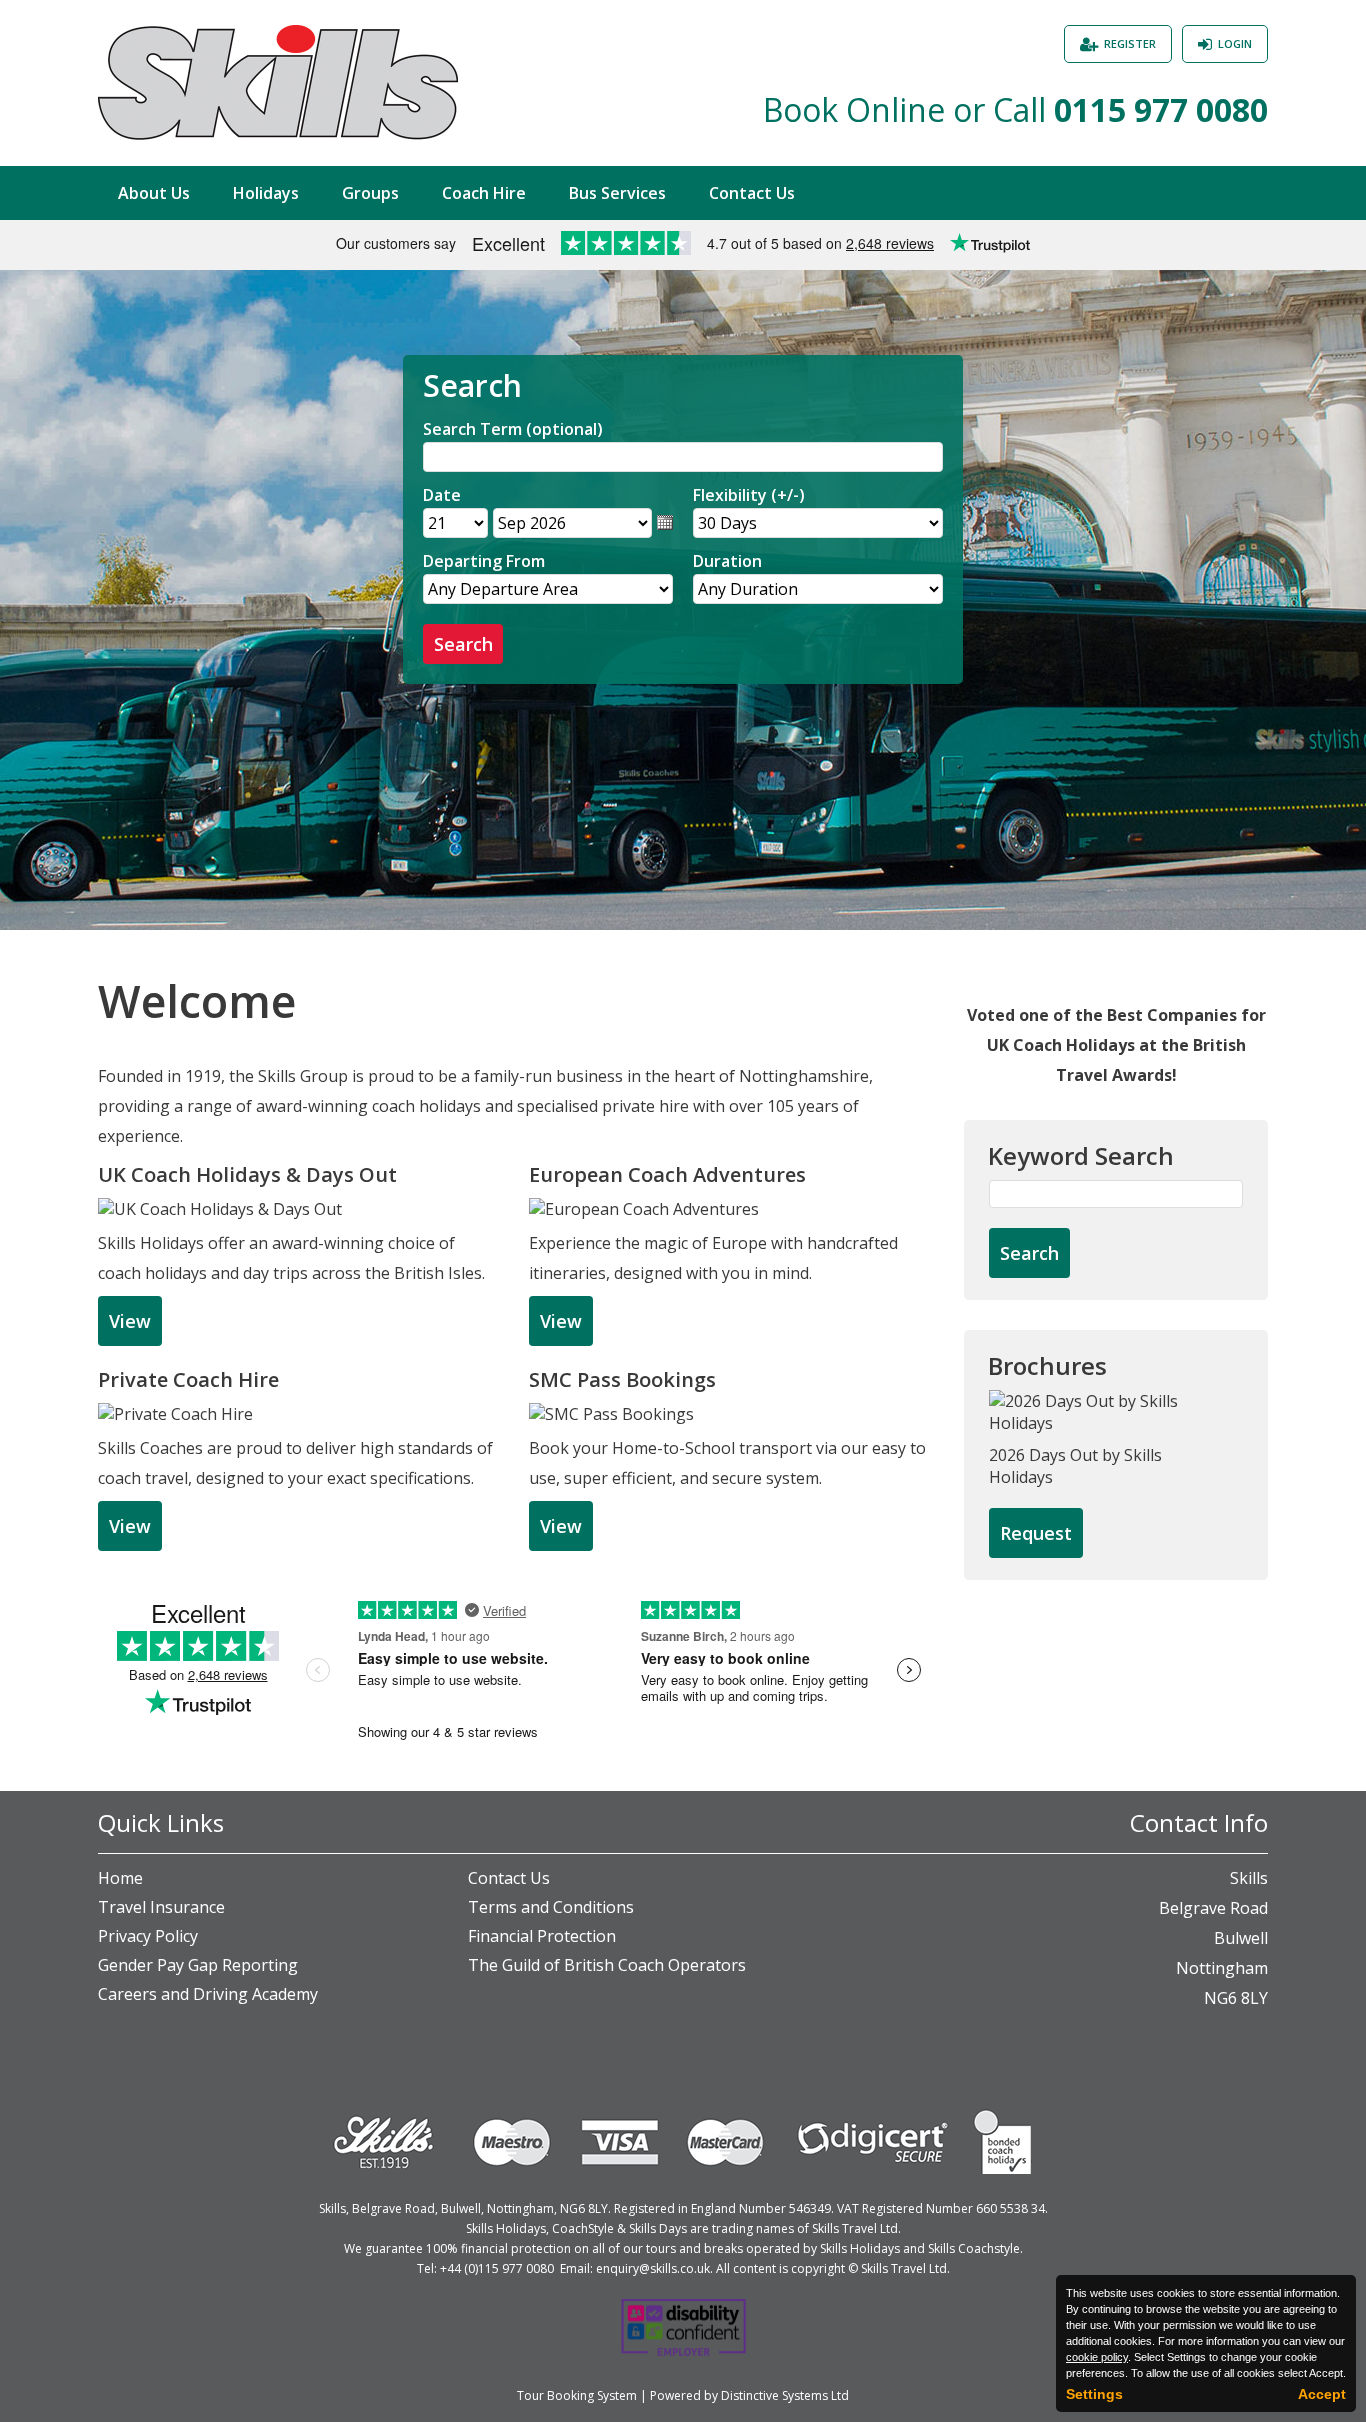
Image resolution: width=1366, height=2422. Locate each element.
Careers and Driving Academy (208, 1994)
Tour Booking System (577, 2395)
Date (442, 495)
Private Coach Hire (188, 1379)
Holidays (266, 193)
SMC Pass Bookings (622, 1379)
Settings (1094, 2394)
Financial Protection (542, 1936)
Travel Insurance (161, 1907)
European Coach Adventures (667, 1174)
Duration (727, 561)
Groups (370, 193)
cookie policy (1097, 2357)
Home (120, 1878)
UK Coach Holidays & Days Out (247, 1174)
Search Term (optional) (513, 429)
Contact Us (752, 193)
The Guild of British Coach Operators (607, 1965)
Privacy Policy (148, 1936)
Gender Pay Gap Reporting (198, 1965)
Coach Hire (484, 193)
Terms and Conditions (551, 1907)
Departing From (484, 561)
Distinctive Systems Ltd (785, 2395)
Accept (1322, 2394)
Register (1130, 43)
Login (1235, 43)
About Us (154, 193)
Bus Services (617, 193)
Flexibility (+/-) (749, 495)
